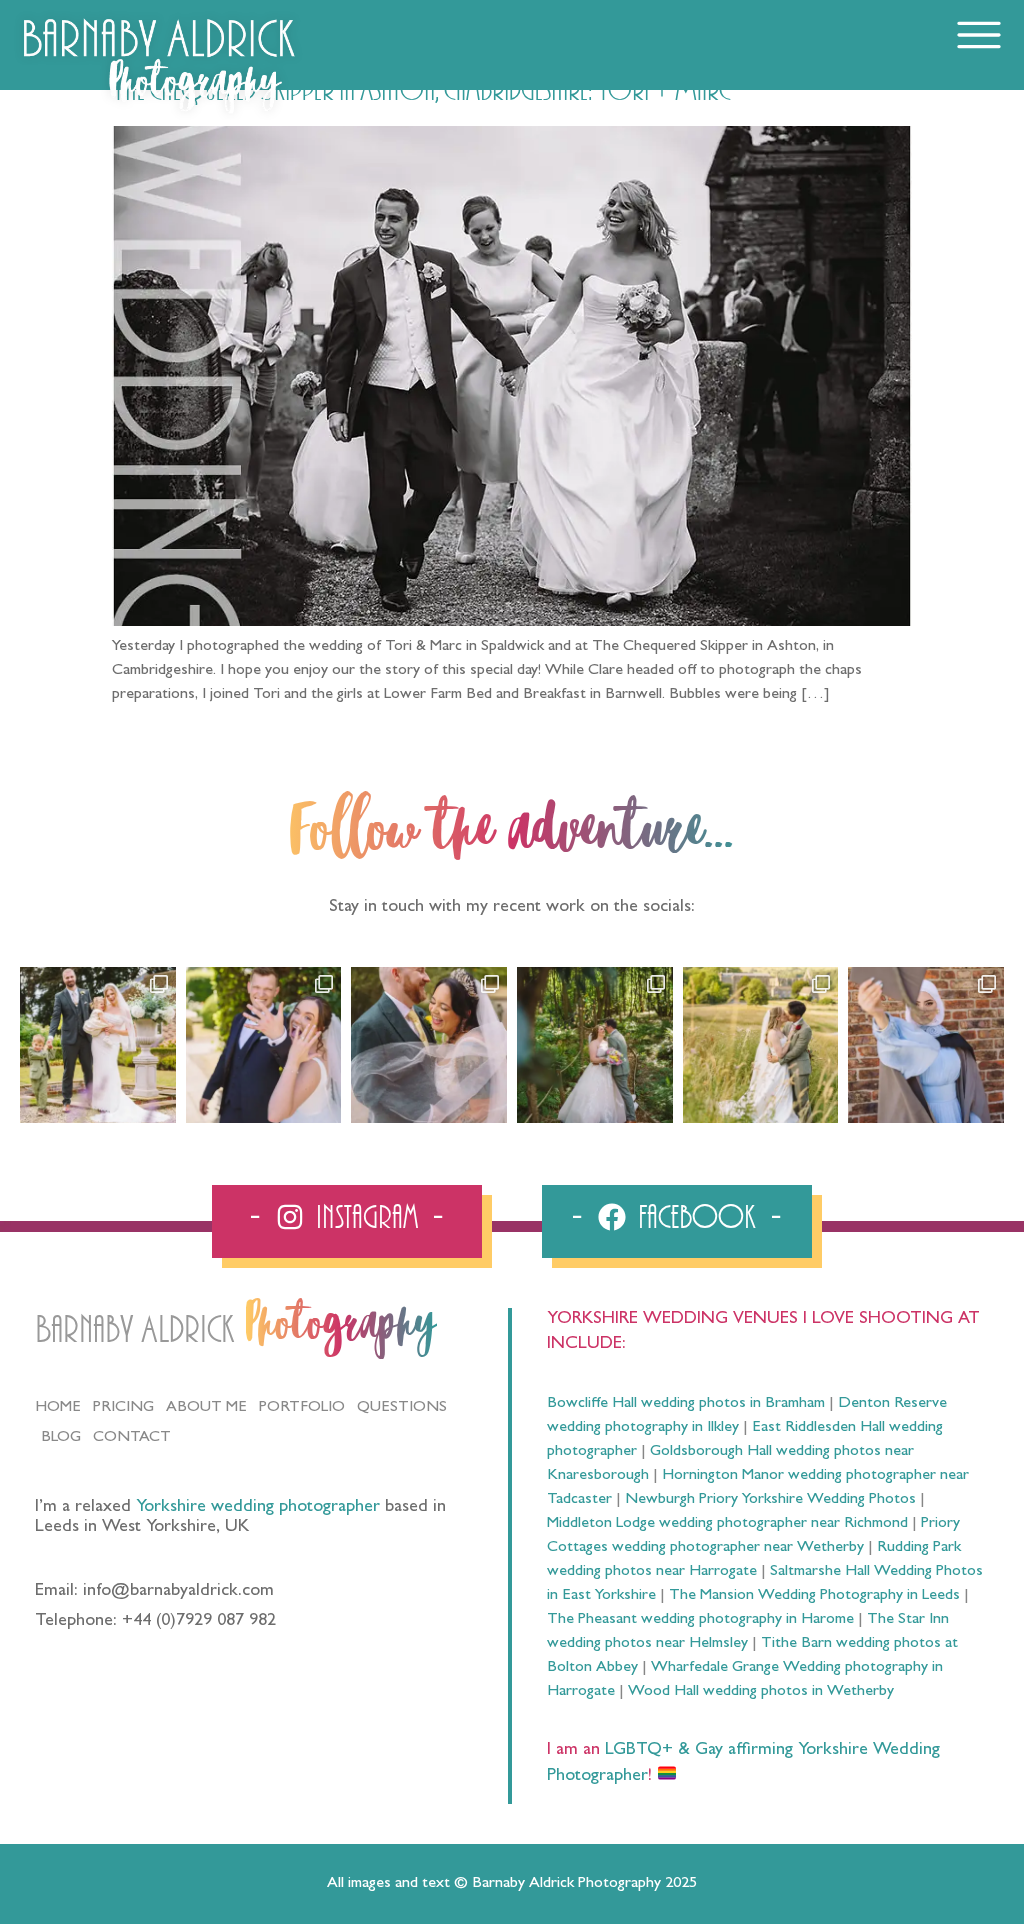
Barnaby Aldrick (134, 1330)
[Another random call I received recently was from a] (926, 1045)
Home (58, 1408)
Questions (402, 1408)
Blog (61, 1438)
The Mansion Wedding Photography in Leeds (814, 1596)
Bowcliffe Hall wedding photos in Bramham (686, 1404)
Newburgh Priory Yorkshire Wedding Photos (770, 1500)
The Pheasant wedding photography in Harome (700, 1620)
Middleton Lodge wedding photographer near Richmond (727, 1524)
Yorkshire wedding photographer (258, 1508)
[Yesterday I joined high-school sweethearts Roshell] (595, 1045)
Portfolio (302, 1408)
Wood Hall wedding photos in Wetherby (761, 1692)
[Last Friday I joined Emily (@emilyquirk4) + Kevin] (761, 1045)
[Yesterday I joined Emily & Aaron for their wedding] (98, 1045)
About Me (206, 1408)
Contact (132, 1438)
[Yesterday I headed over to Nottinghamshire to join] (429, 1045)
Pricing (123, 1408)
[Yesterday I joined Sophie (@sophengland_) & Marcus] (264, 1045)
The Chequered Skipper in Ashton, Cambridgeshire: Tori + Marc (421, 91)
